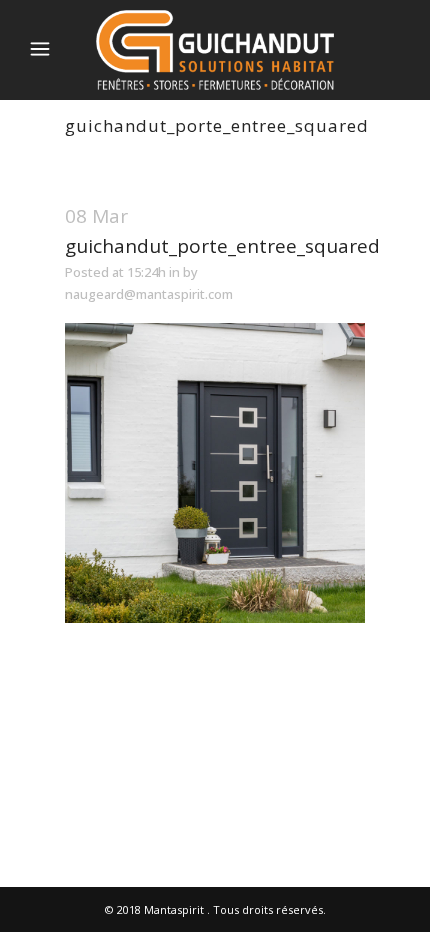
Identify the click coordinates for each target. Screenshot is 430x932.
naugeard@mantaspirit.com (149, 294)
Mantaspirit (174, 909)
